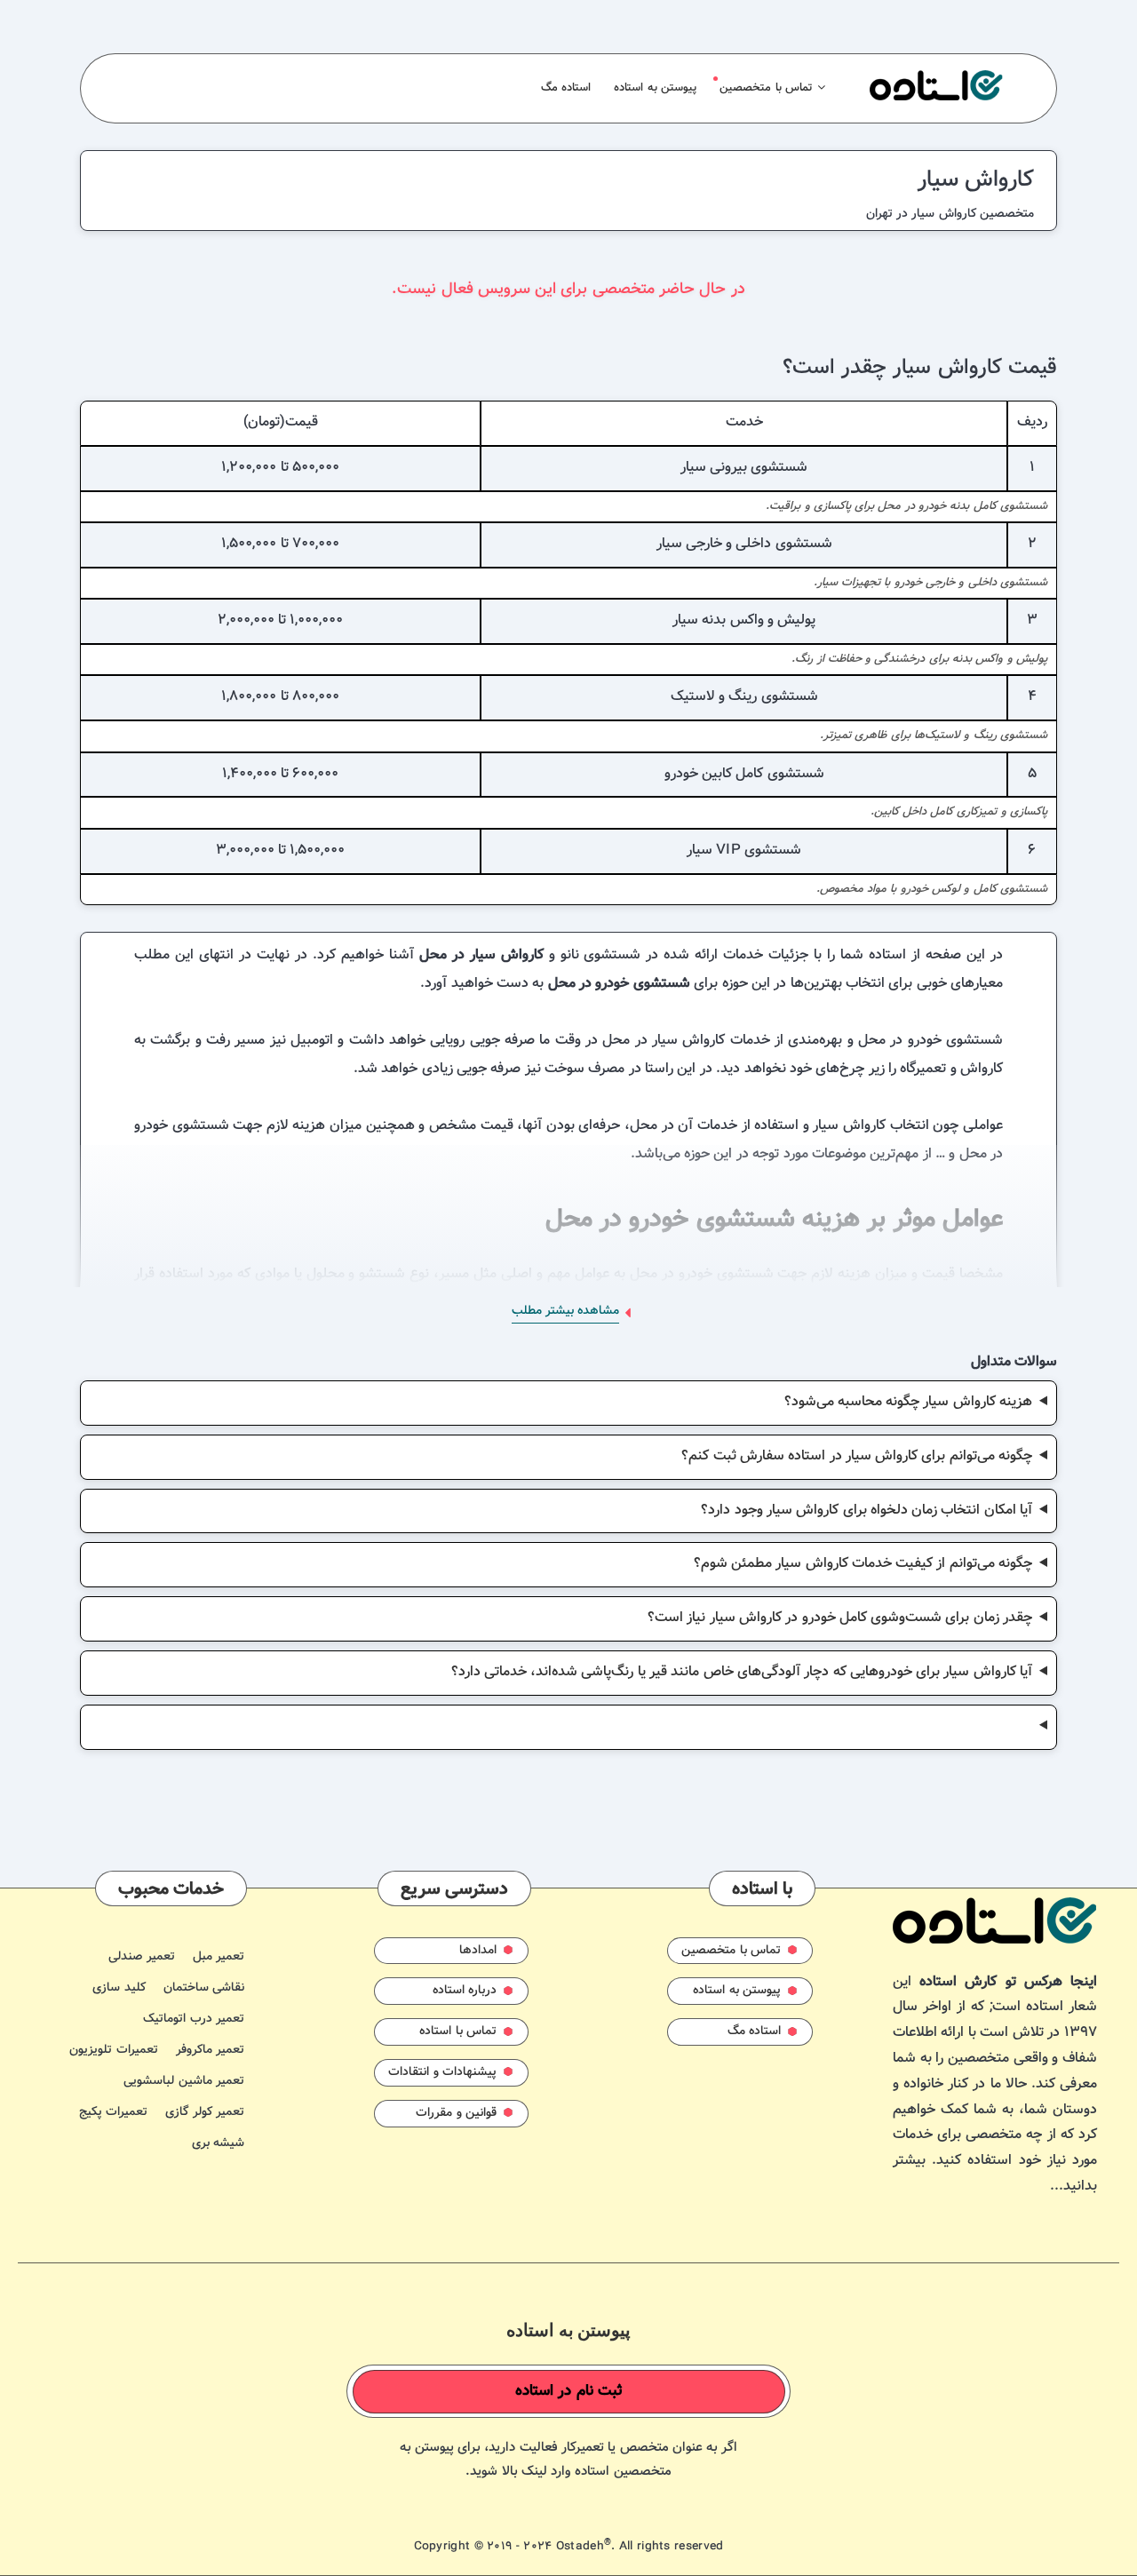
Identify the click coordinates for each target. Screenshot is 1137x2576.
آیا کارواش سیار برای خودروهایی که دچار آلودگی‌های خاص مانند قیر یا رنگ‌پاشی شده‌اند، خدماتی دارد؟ (742, 1672)
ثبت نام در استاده (569, 2391)
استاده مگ (566, 88)
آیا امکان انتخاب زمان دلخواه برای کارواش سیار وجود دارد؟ (867, 1511)
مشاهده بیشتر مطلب (565, 1311)
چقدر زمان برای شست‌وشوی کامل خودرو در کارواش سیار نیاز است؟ (840, 1618)
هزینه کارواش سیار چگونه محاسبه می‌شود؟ (909, 1402)
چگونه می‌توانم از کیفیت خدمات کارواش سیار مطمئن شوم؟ (863, 1564)
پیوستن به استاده (655, 88)
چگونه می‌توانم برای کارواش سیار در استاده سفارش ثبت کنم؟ (857, 1456)
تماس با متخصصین (766, 88)
